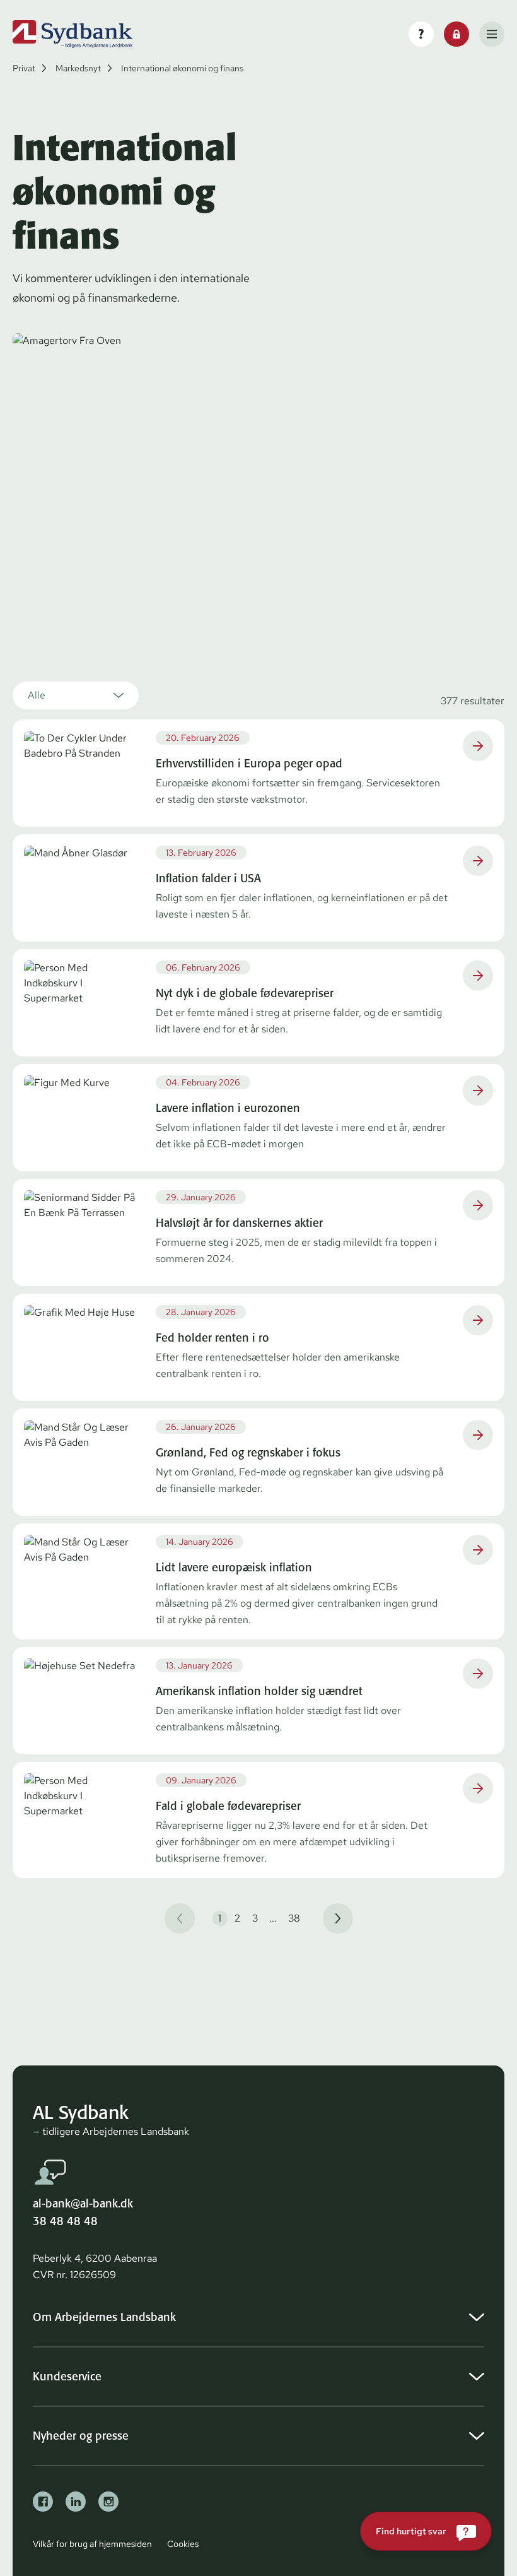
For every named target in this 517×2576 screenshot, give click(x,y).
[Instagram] (108, 2502)
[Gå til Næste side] (338, 1918)
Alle (37, 695)
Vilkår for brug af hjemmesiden (92, 2544)
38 (294, 1918)
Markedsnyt (78, 68)
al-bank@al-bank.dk (83, 2203)
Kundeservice (67, 2376)
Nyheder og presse (81, 2436)
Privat (24, 68)
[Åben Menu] (492, 34)
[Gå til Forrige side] (180, 1918)
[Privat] (73, 34)
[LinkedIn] (76, 2502)
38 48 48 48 (65, 2221)
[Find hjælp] (421, 34)
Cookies (183, 2544)
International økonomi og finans (182, 68)
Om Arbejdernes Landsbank (104, 2317)
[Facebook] (43, 2502)
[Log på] (456, 34)
